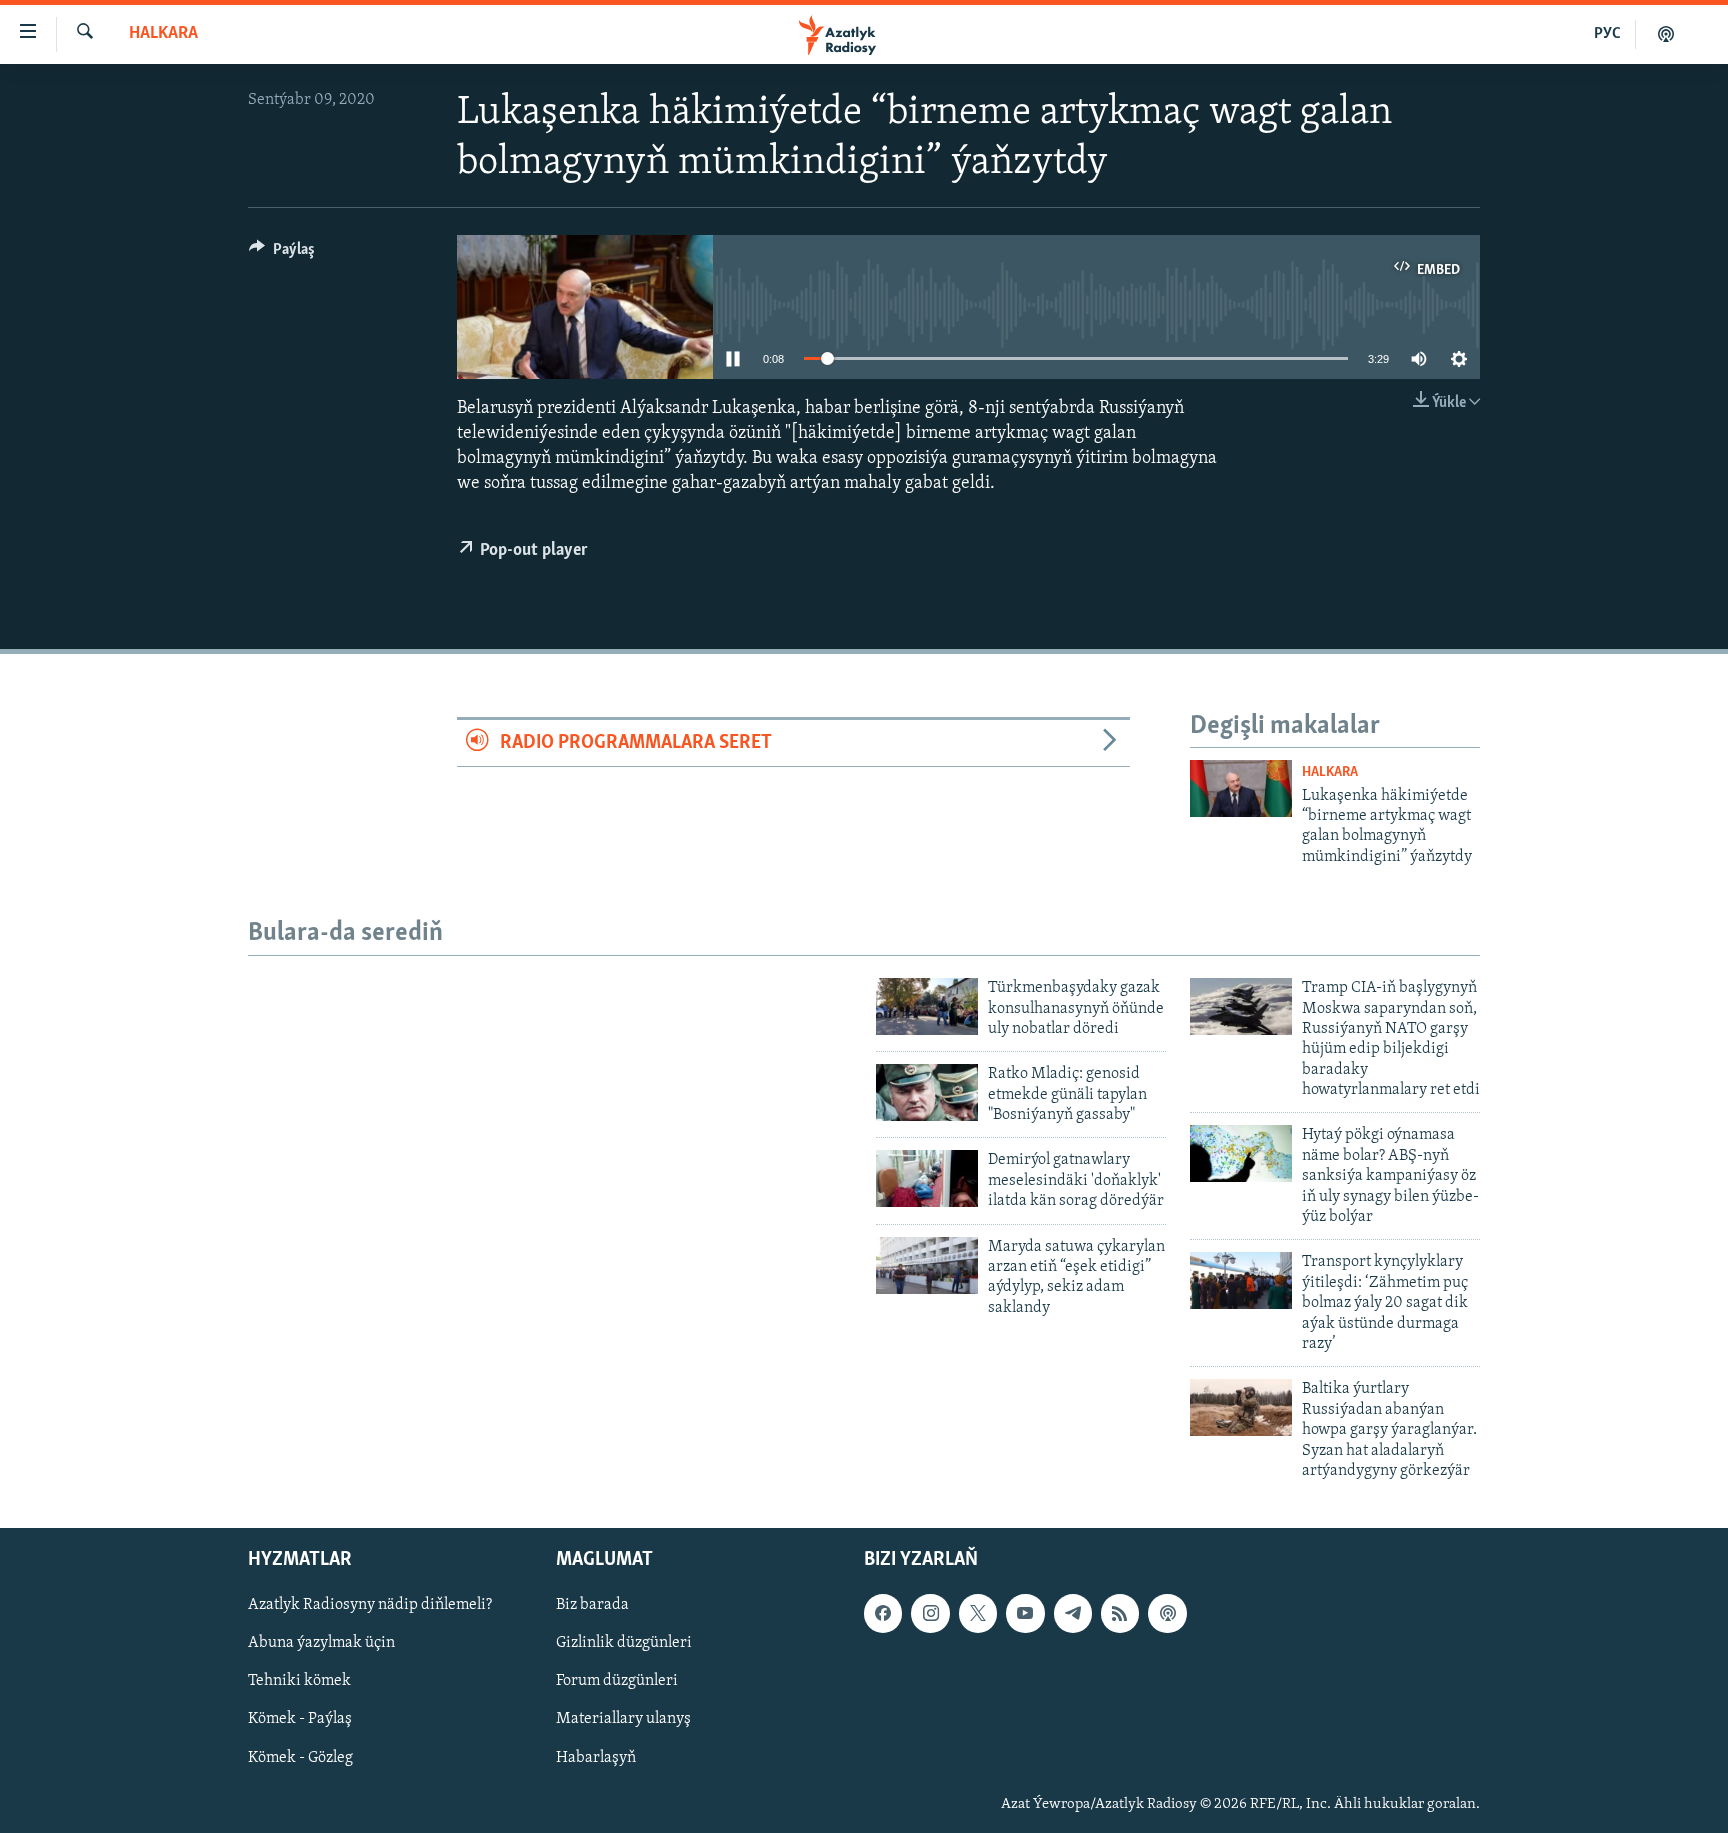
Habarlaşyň (596, 1758)
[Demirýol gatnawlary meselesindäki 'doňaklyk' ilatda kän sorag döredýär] (927, 1178)
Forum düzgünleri (617, 1682)
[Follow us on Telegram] (1073, 1614)
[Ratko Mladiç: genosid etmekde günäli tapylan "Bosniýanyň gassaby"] (927, 1092)
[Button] (282, 254)
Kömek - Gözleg (300, 1758)
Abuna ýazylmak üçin (321, 1644)
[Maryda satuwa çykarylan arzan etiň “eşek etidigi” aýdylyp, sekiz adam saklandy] (927, 1265)
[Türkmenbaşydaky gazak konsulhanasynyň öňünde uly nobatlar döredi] (927, 1006)
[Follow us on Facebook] (883, 1614)
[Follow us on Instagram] (930, 1614)
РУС (1607, 34)
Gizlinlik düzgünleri (624, 1644)
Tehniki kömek (299, 1682)
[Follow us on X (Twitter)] (978, 1614)
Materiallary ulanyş (623, 1720)
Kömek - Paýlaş (300, 1720)
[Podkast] (1666, 34)
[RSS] (1120, 1614)
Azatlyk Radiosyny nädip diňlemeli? (370, 1606)
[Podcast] (1167, 1614)
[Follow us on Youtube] (1025, 1614)
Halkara (163, 34)
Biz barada (592, 1606)
